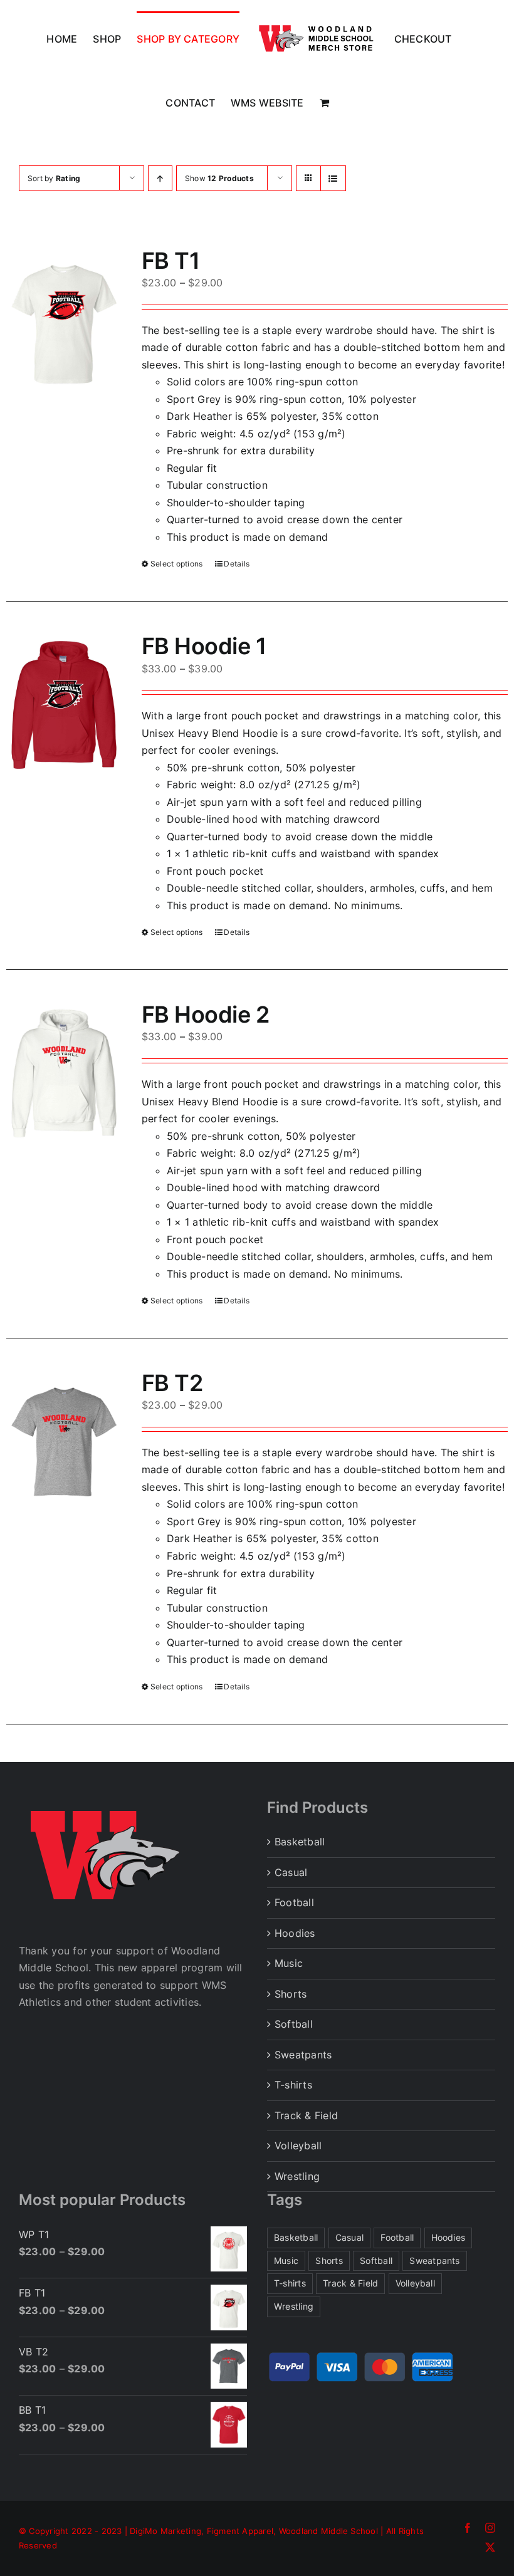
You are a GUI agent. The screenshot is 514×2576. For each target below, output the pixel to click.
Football (294, 1902)
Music (289, 1963)
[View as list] (333, 178)
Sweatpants (303, 2055)
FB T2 (172, 1383)
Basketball (300, 1842)
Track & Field (306, 2115)
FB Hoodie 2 (205, 1014)
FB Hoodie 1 (204, 646)
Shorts (291, 1994)
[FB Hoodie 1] (64, 705)
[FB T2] (64, 1442)
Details (237, 564)
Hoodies (295, 1933)
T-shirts (293, 2085)
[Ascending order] (160, 178)
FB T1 (170, 261)
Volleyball (298, 2146)
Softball (294, 2024)
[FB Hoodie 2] (64, 1073)
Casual (291, 1872)
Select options (176, 564)
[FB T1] (64, 320)
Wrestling (297, 2176)
